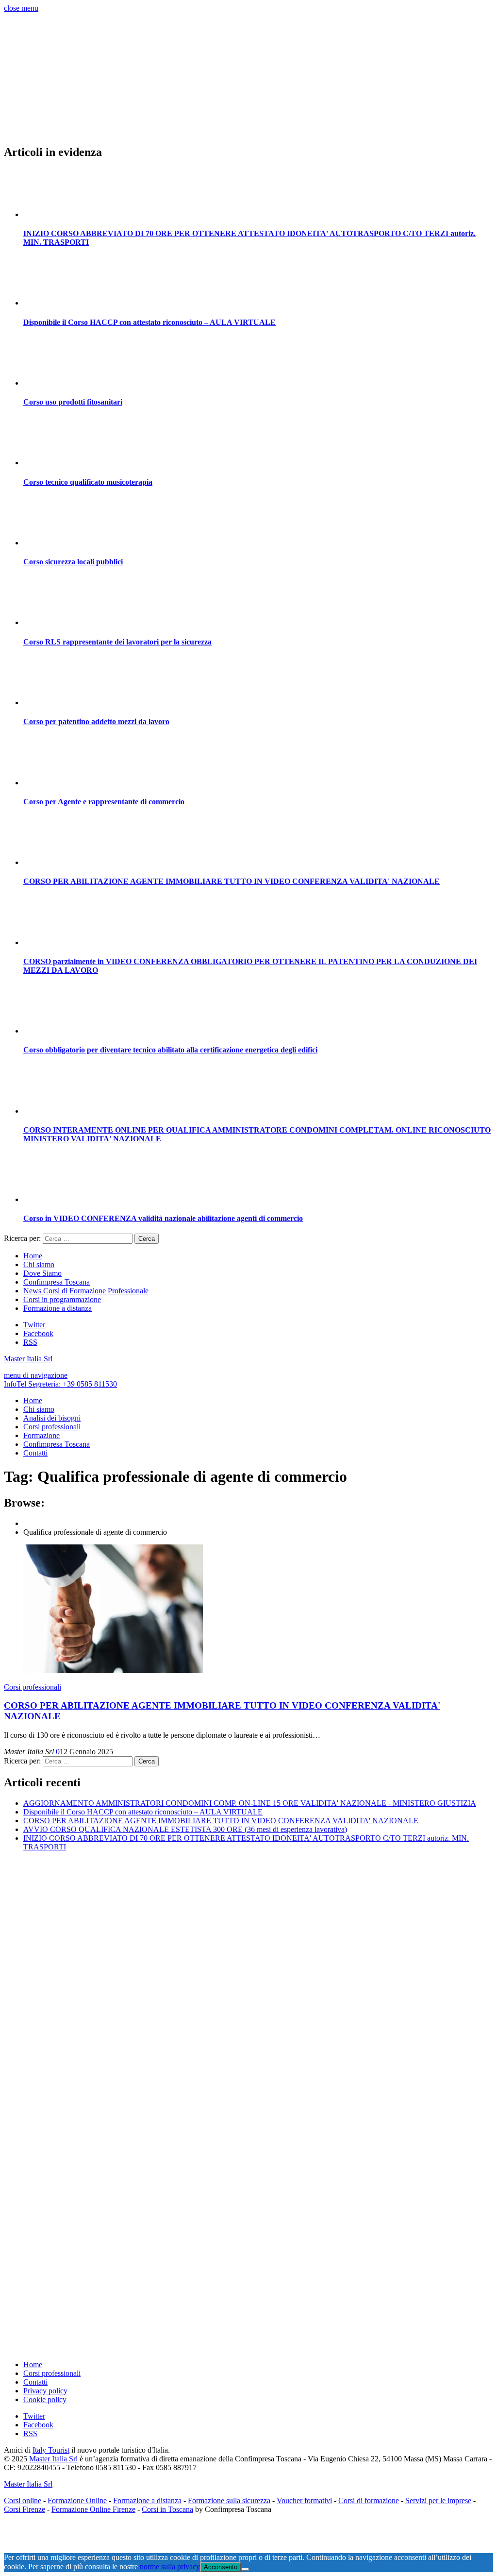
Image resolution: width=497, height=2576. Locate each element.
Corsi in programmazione (62, 1299)
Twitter (34, 1325)
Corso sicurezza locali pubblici (73, 562)
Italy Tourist (51, 2450)
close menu (21, 8)
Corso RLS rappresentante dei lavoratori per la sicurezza (117, 642)
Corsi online (23, 2500)
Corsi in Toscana (167, 2509)
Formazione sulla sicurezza (229, 2500)
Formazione (41, 1435)
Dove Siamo (42, 1273)
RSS (30, 1342)
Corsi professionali (52, 1427)
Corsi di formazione (369, 2500)
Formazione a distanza (58, 1308)
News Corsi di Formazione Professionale (86, 1291)
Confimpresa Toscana (57, 1282)
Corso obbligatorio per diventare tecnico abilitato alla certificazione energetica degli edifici (170, 1050)
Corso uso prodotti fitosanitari (73, 402)
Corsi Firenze (25, 2509)
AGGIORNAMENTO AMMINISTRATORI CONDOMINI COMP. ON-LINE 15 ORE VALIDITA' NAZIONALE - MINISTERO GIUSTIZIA (250, 1803)
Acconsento (221, 2567)
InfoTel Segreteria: (60, 1384)
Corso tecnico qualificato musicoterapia (88, 482)
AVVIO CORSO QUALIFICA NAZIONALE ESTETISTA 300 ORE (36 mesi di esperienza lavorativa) (185, 1829)
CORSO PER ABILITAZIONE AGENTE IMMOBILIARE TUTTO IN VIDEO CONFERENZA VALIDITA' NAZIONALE (232, 881)
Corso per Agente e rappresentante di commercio (104, 802)
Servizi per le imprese (438, 2500)
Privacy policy (45, 2391)
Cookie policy (45, 2399)
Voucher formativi (304, 2500)
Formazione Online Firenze (93, 2509)
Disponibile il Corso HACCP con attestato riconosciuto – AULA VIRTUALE (149, 322)
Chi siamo (39, 1264)
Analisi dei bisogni (52, 1418)
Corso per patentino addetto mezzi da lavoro (96, 721)
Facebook (38, 1333)
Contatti (35, 1453)
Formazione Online (77, 2500)
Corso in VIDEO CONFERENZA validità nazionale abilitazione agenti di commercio (163, 1218)
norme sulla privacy (170, 2567)
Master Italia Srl (28, 1359)
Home (33, 1256)
